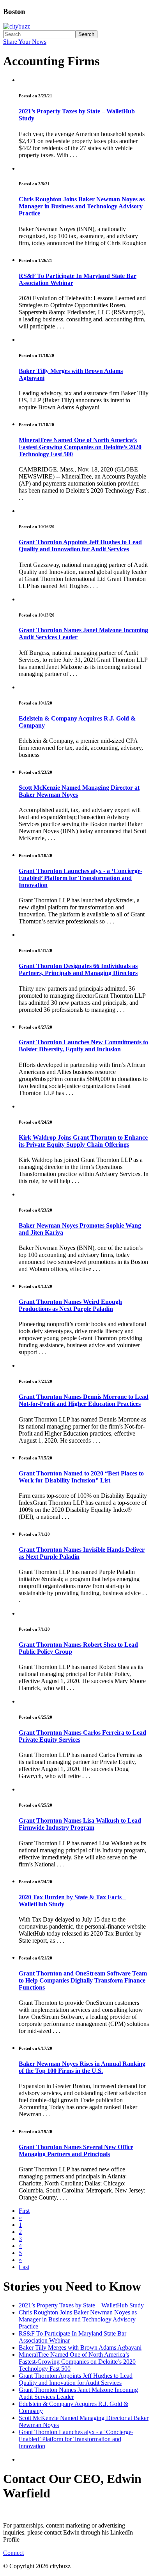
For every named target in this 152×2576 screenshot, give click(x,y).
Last (24, 2267)
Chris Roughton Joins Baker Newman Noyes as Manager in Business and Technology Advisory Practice (82, 206)
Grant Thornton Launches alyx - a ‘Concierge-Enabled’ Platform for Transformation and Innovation (80, 878)
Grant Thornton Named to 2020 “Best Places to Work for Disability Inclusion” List (81, 1477)
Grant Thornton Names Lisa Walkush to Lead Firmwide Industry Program (80, 1824)
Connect (13, 2553)
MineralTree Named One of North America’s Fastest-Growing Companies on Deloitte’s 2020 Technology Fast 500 (80, 447)
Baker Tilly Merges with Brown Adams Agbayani (80, 2347)
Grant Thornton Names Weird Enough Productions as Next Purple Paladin (70, 1305)
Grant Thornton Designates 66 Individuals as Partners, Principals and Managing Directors (78, 969)
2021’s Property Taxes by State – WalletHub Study (81, 2305)
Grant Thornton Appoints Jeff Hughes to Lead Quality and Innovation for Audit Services (80, 546)
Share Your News (25, 42)
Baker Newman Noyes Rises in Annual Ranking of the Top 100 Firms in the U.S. (82, 2067)
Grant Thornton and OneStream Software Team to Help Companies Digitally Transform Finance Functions (83, 1980)
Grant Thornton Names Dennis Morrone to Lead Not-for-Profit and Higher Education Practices (84, 1400)
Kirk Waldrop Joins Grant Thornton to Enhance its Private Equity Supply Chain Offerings (83, 1141)
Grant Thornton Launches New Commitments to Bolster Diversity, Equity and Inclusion (83, 1046)
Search (86, 34)
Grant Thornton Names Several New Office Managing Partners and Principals (76, 2150)
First (24, 2211)
